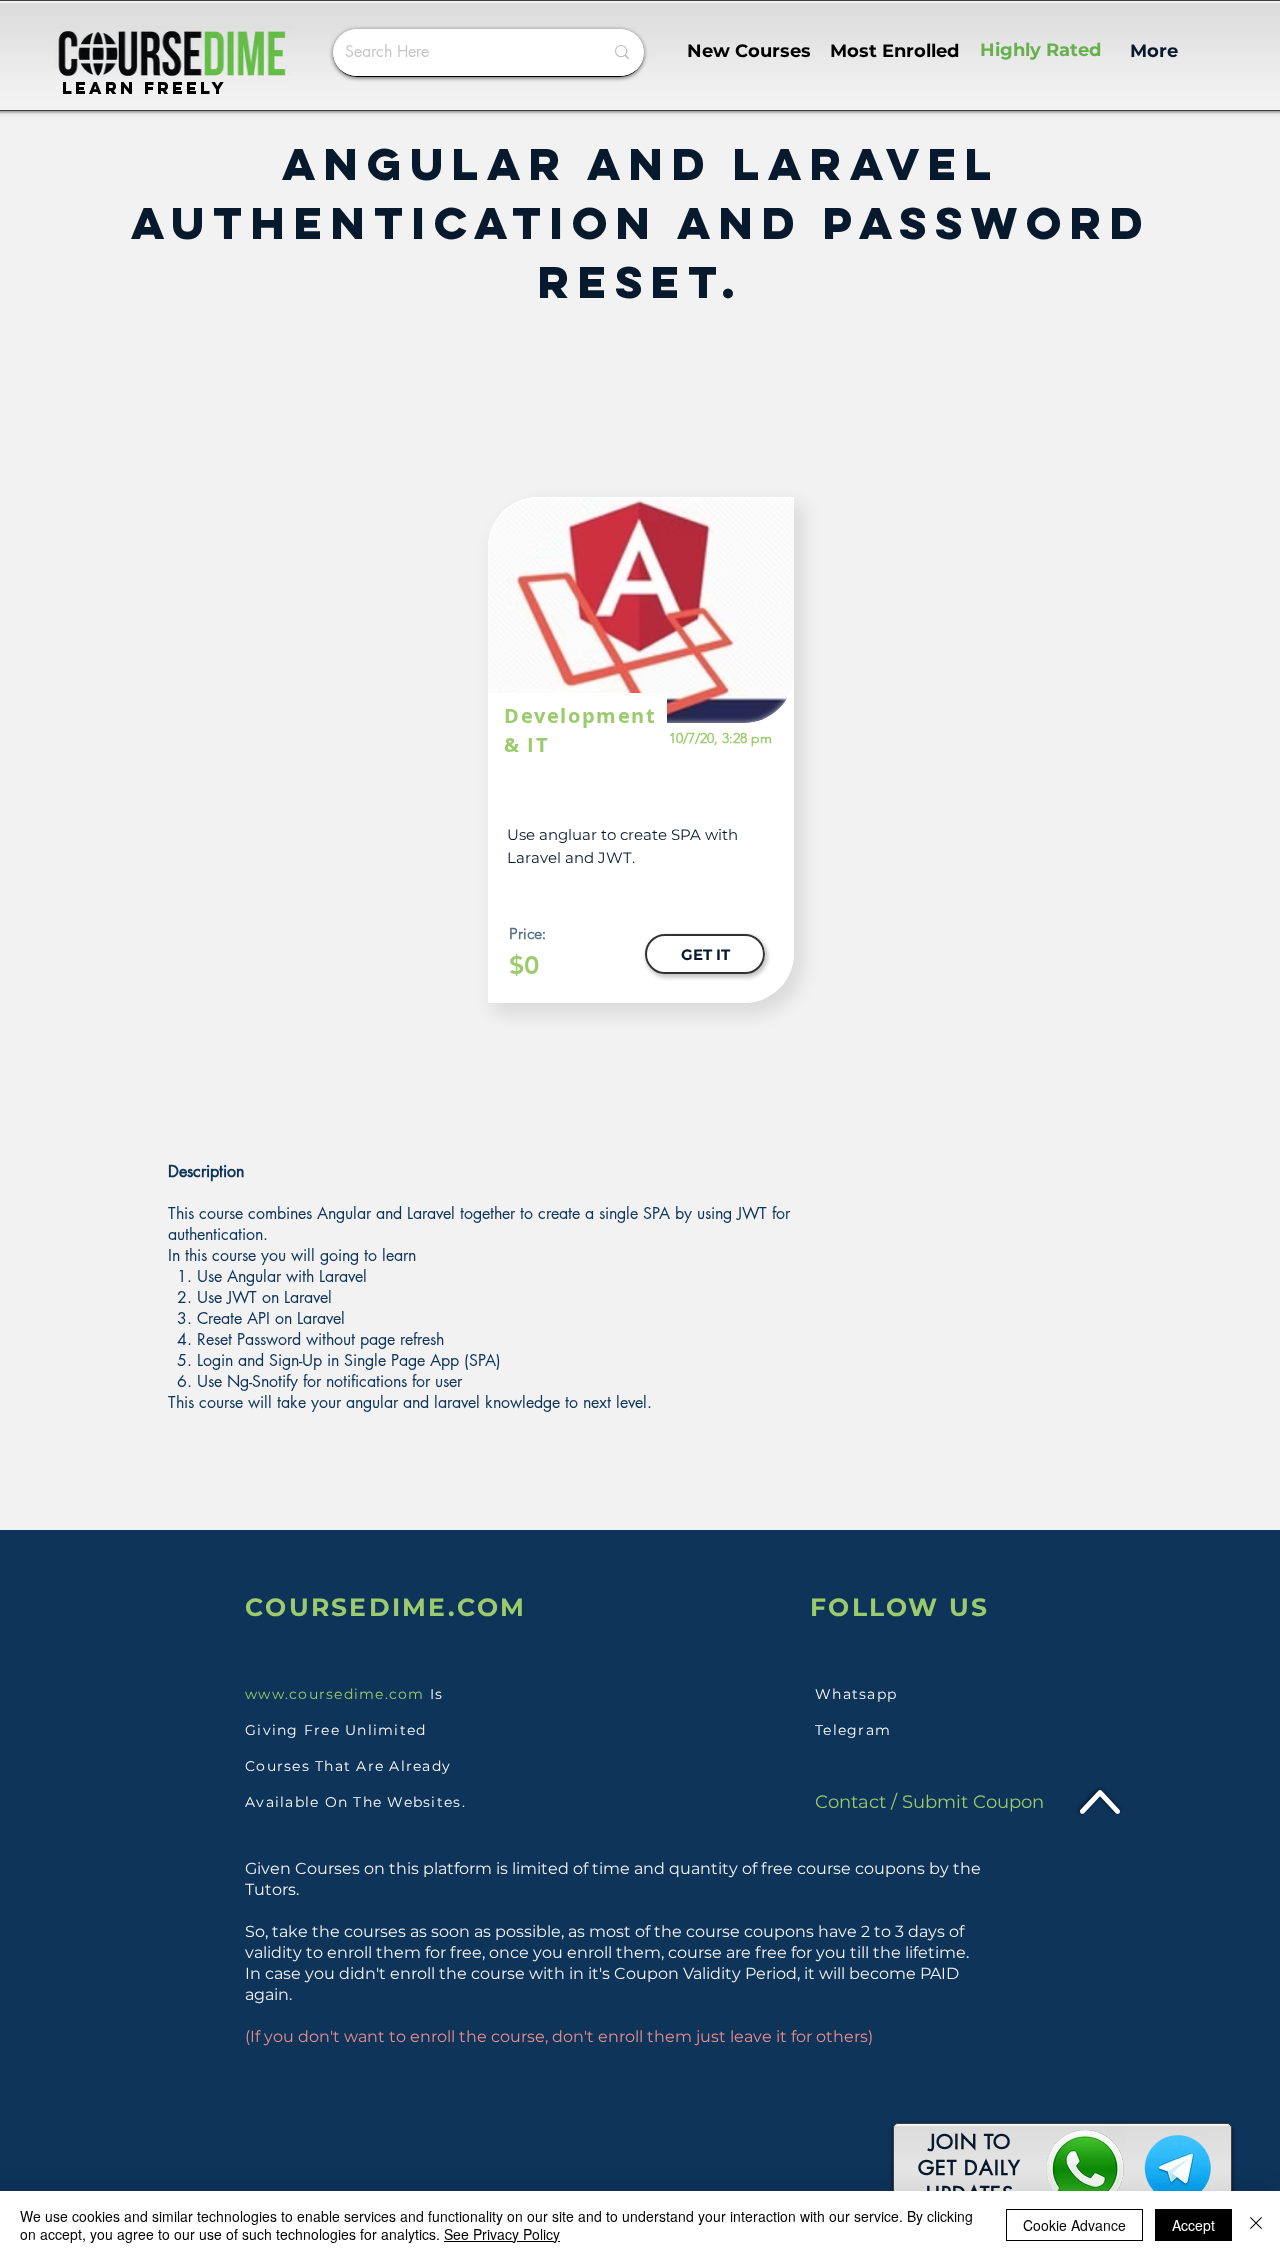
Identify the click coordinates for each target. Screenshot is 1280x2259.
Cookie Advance (1074, 2225)
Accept (1193, 2225)
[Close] (1256, 2225)
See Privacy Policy (502, 2234)
